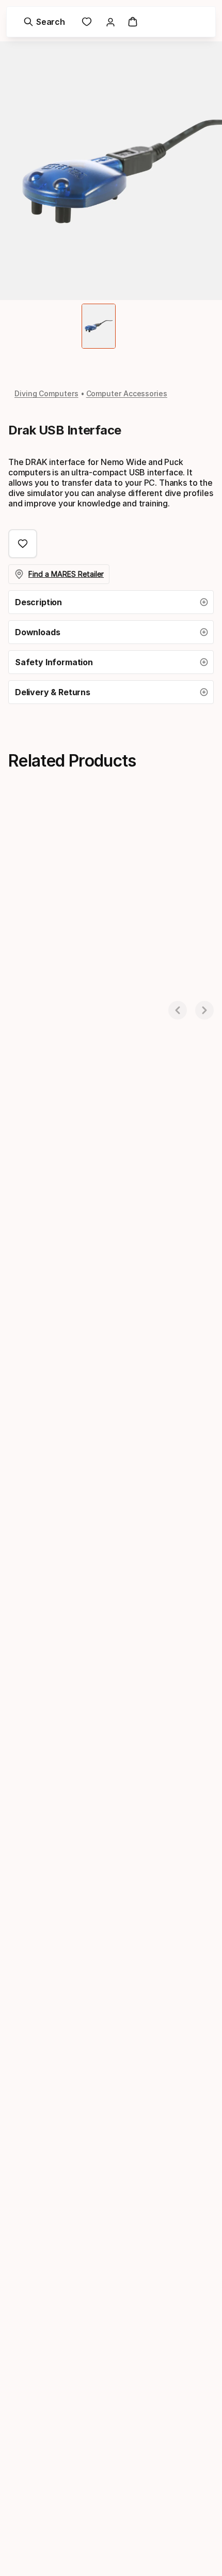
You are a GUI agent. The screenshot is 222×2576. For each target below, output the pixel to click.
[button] (111, 602)
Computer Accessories (127, 393)
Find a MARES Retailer (66, 574)
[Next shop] (204, 1010)
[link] (87, 22)
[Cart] (133, 22)
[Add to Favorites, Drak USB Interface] (23, 544)
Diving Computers (46, 393)
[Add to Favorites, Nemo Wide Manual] (111, 832)
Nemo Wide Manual (44, 987)
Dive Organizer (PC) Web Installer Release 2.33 (175, 991)
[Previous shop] (178, 1010)
